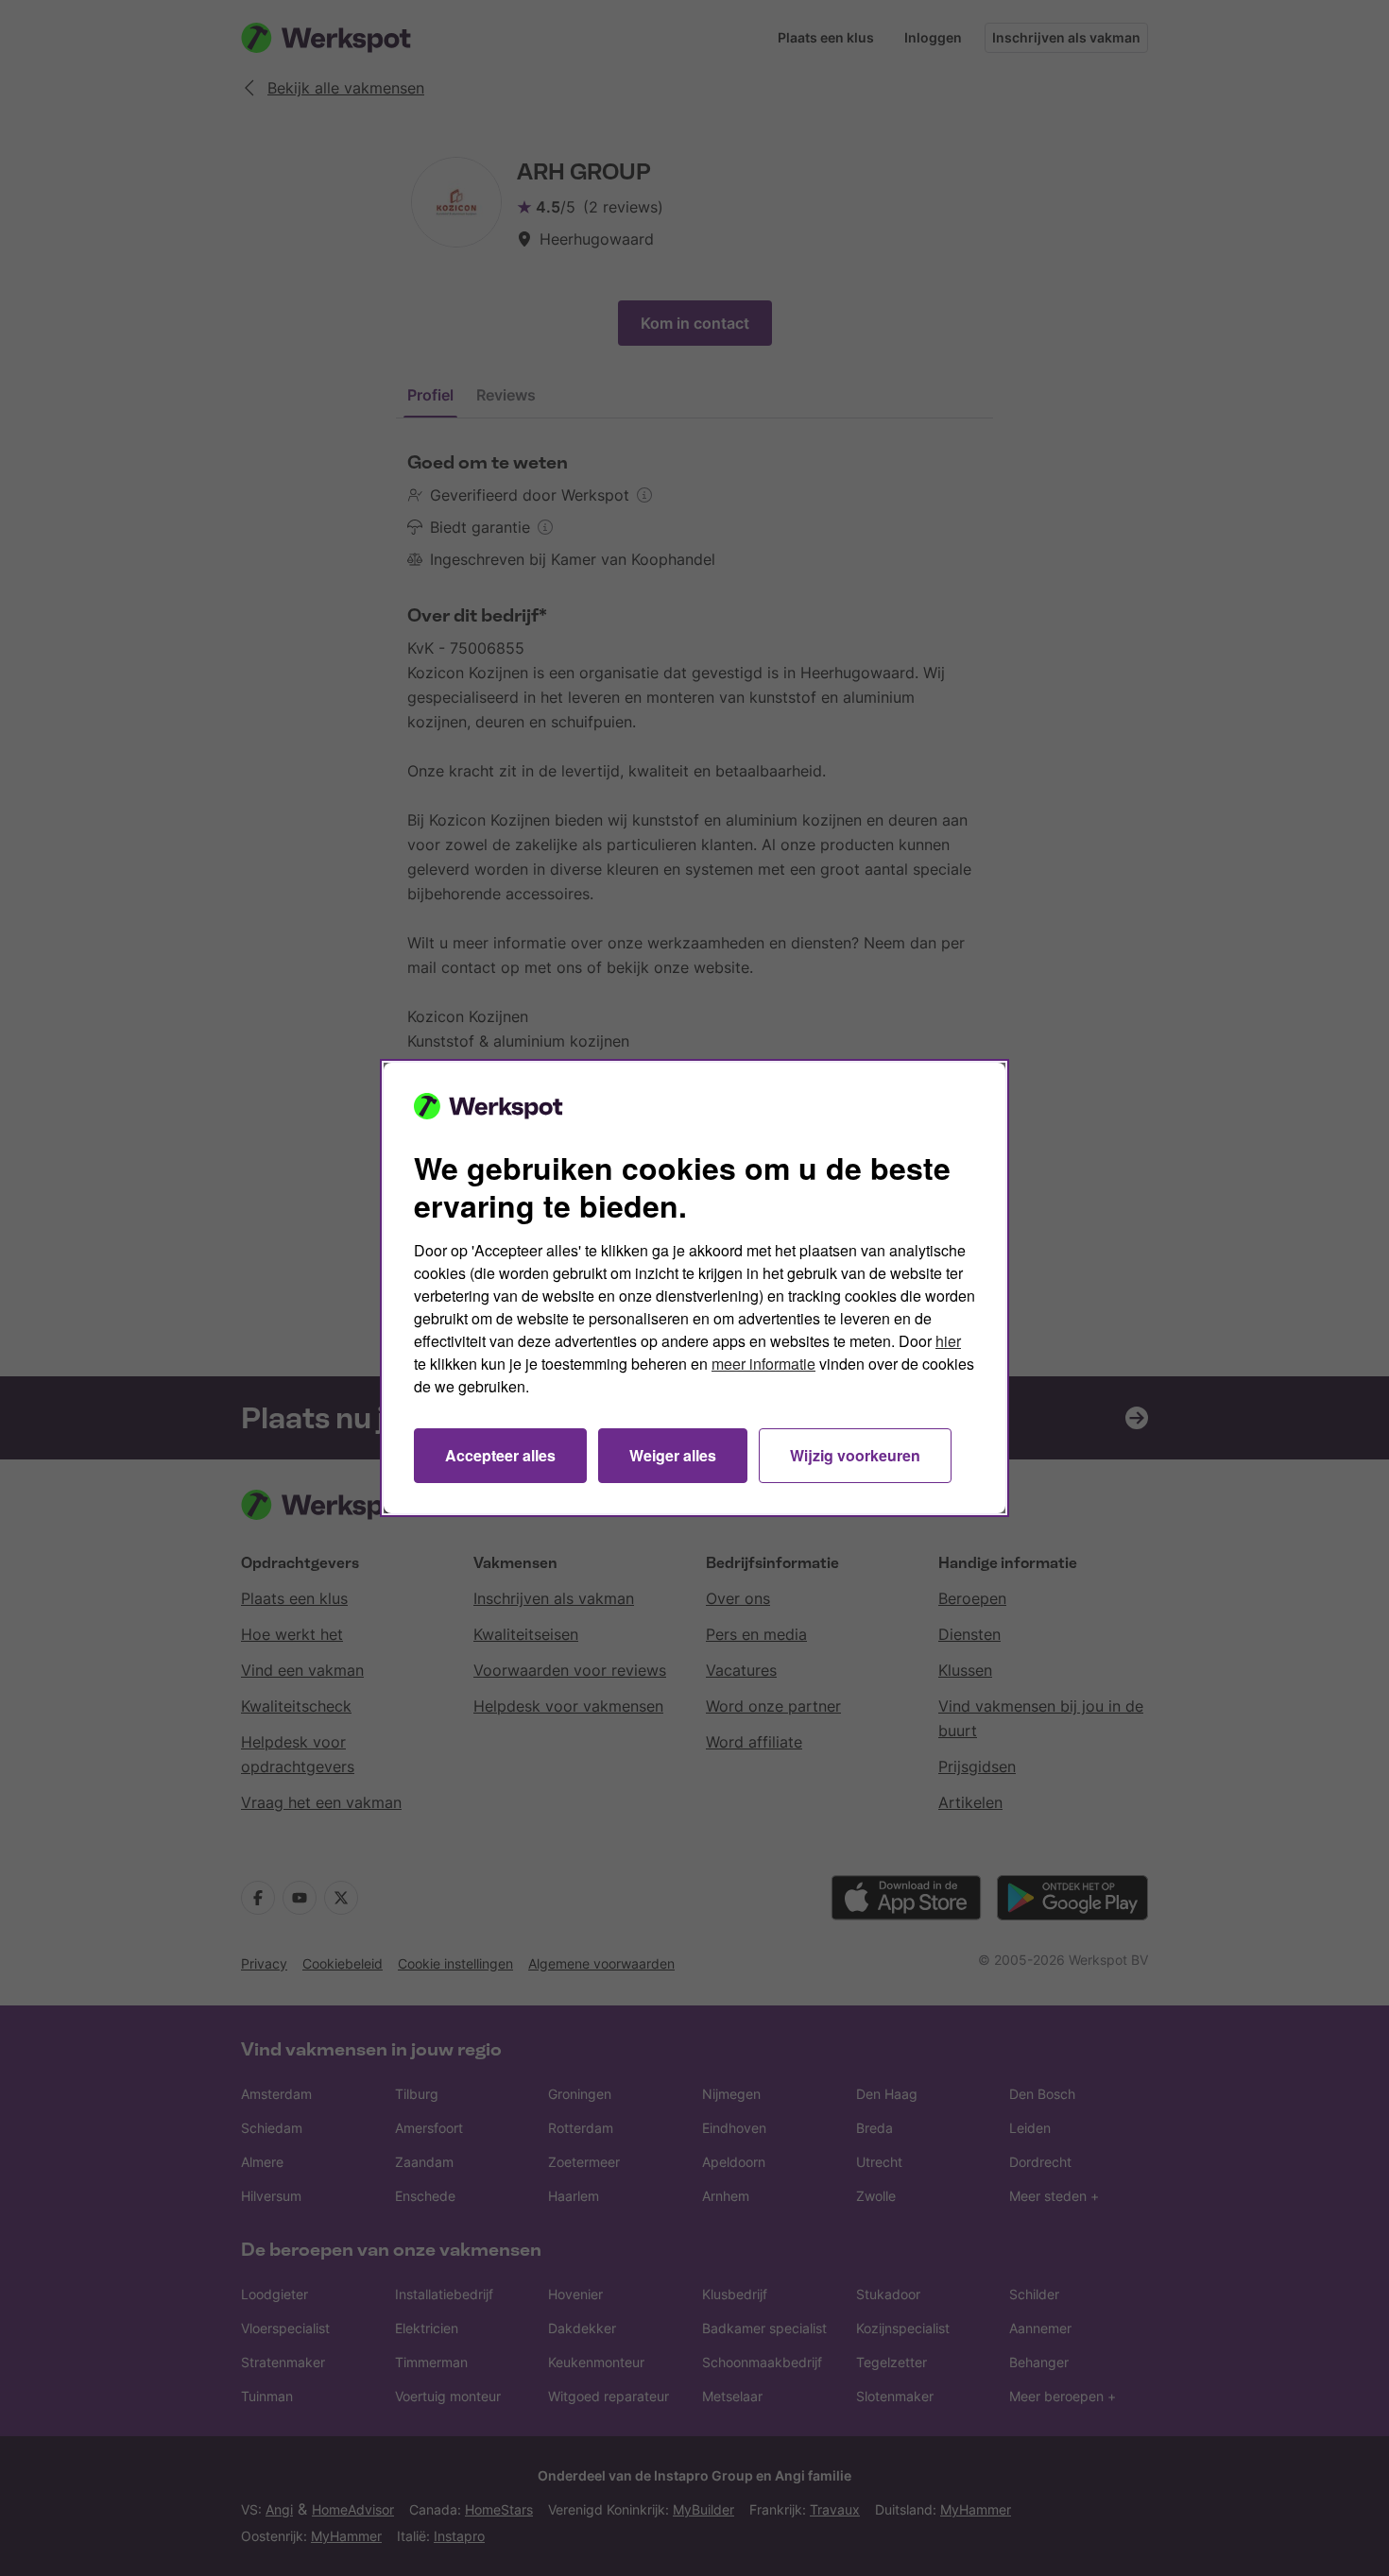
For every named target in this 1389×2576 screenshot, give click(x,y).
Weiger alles (673, 1455)
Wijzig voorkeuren (855, 1455)
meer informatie (763, 1364)
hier (948, 1341)
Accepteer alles (500, 1455)
